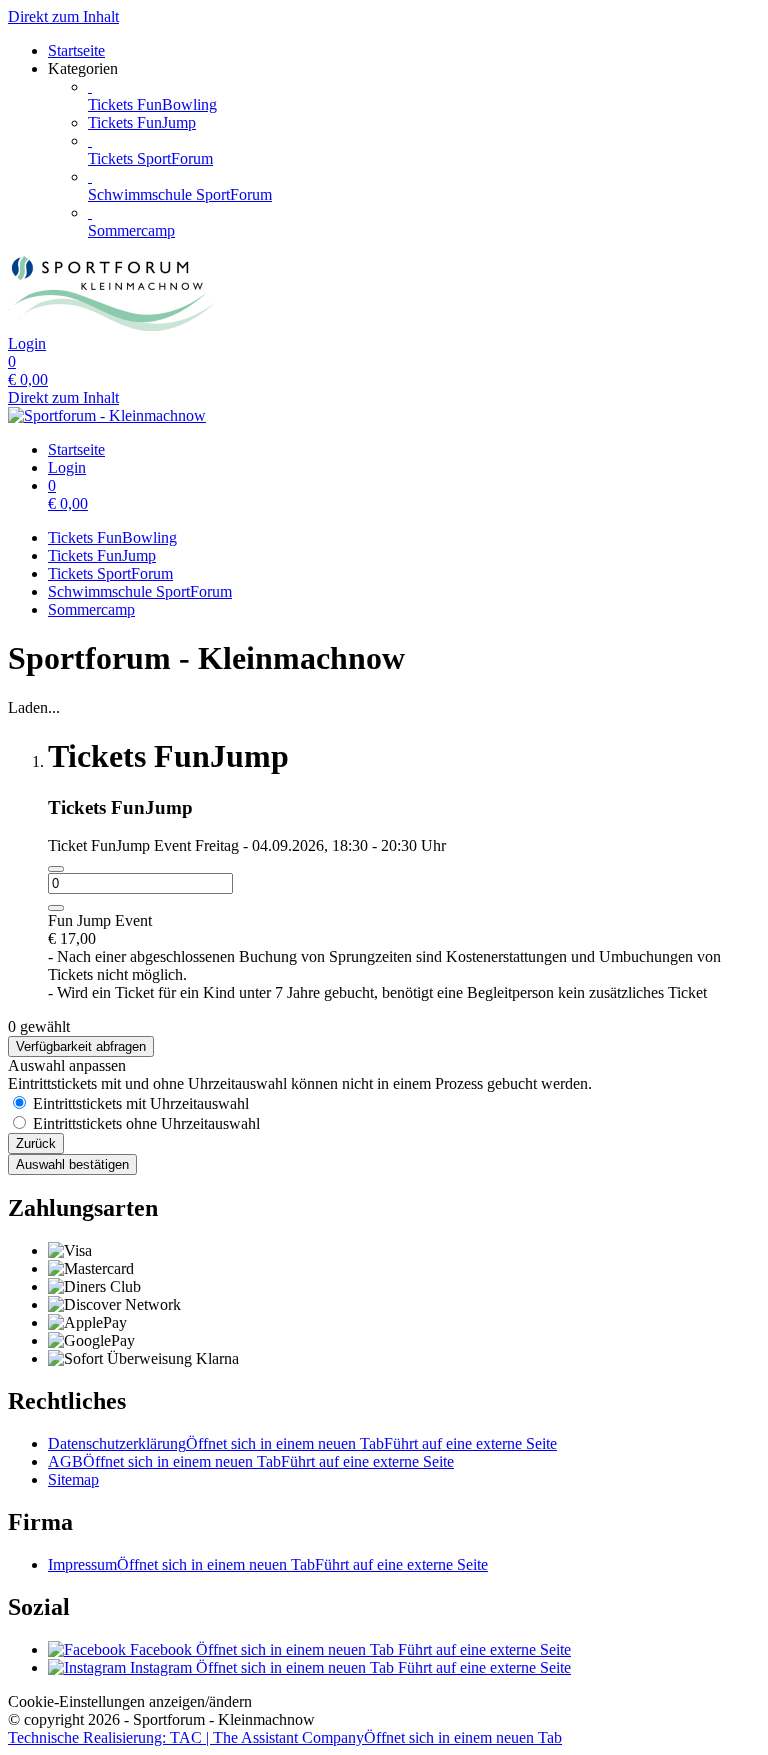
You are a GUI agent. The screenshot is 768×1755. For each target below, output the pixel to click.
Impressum (268, 1564)
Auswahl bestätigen (72, 1164)
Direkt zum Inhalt (63, 16)
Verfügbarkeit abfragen (81, 1046)
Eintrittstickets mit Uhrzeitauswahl (141, 1103)
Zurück (36, 1143)
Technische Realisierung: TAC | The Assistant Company (285, 1737)
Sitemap (73, 1479)
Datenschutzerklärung (302, 1443)
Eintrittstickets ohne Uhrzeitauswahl (146, 1123)
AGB (251, 1461)
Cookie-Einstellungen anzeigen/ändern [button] (130, 1701)
